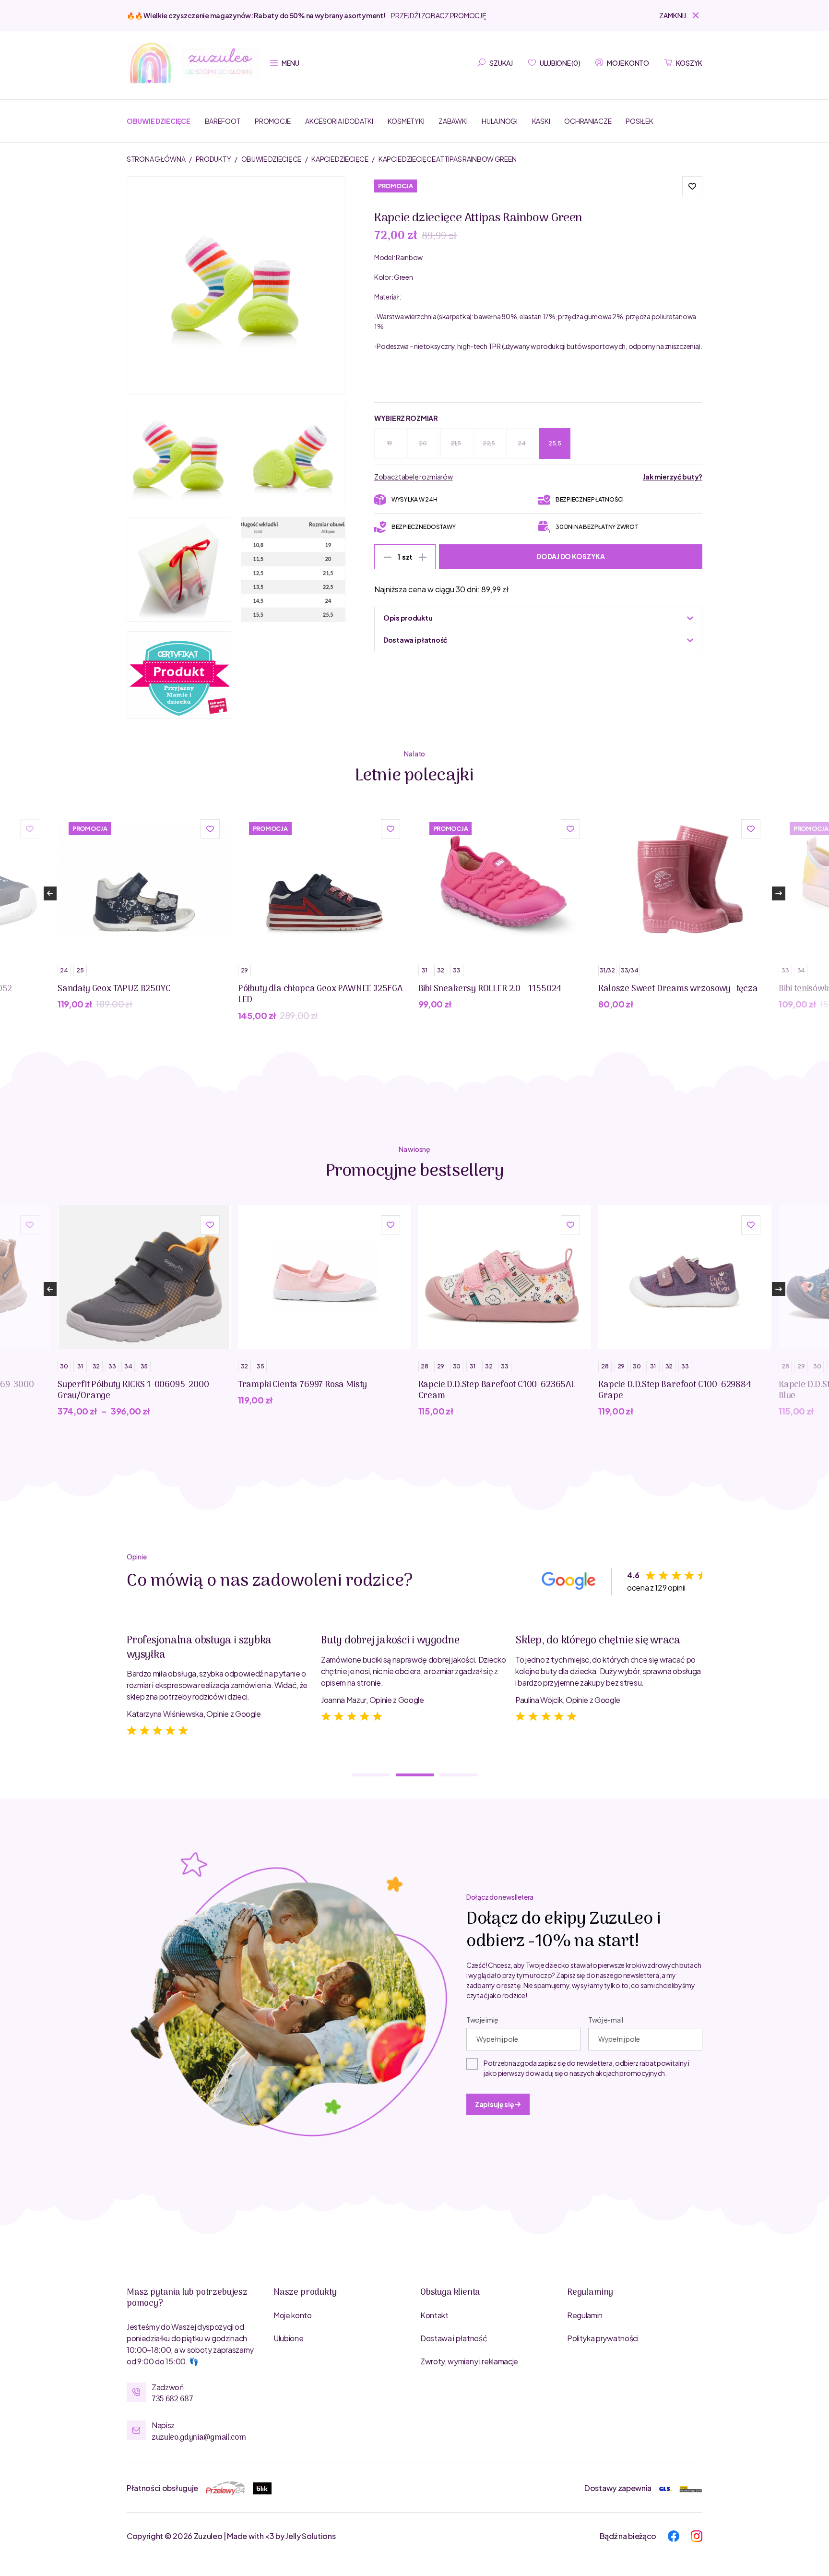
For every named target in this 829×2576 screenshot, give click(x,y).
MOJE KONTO (628, 63)
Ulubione (288, 2338)
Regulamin (585, 2315)
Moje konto (293, 2315)
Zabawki (453, 121)
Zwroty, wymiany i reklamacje (469, 2361)
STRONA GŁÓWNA (156, 159)
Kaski (541, 121)
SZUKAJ (501, 63)
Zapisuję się (495, 2104)
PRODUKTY (214, 159)
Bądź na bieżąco (628, 2536)
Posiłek (639, 121)
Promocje (273, 121)
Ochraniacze (588, 121)
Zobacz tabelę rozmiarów (414, 477)
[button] (681, 15)
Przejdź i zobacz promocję (438, 15)
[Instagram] (697, 2535)
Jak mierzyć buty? (673, 477)
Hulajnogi (499, 121)
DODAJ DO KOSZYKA (571, 556)
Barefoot (223, 121)
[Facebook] (674, 2535)
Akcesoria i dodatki (339, 121)
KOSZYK (689, 63)
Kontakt (434, 2315)
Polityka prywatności (603, 2338)
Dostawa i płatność (454, 2338)
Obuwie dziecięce (159, 121)
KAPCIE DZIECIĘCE (340, 159)
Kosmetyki (406, 121)
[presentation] (50, 893)
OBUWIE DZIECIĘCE (272, 159)
